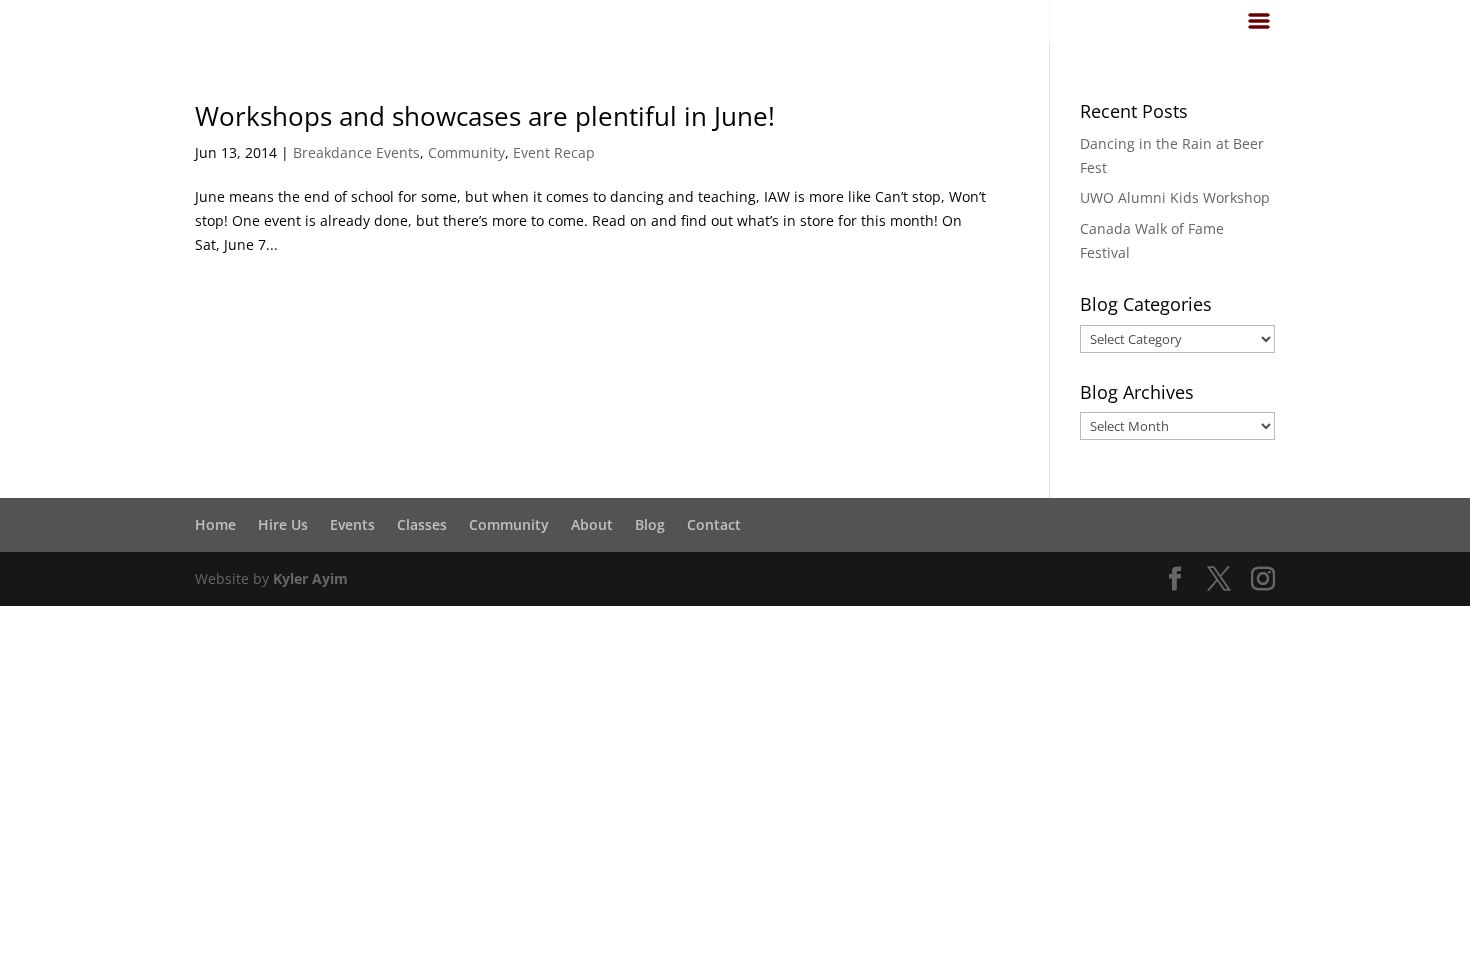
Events (352, 524)
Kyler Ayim (310, 578)
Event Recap (554, 152)
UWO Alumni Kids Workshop (1175, 197)
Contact (714, 524)
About (592, 524)
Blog (650, 524)
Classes (422, 524)
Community (466, 152)
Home (215, 524)
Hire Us (283, 524)
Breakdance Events (356, 152)
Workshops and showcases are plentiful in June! (485, 116)
